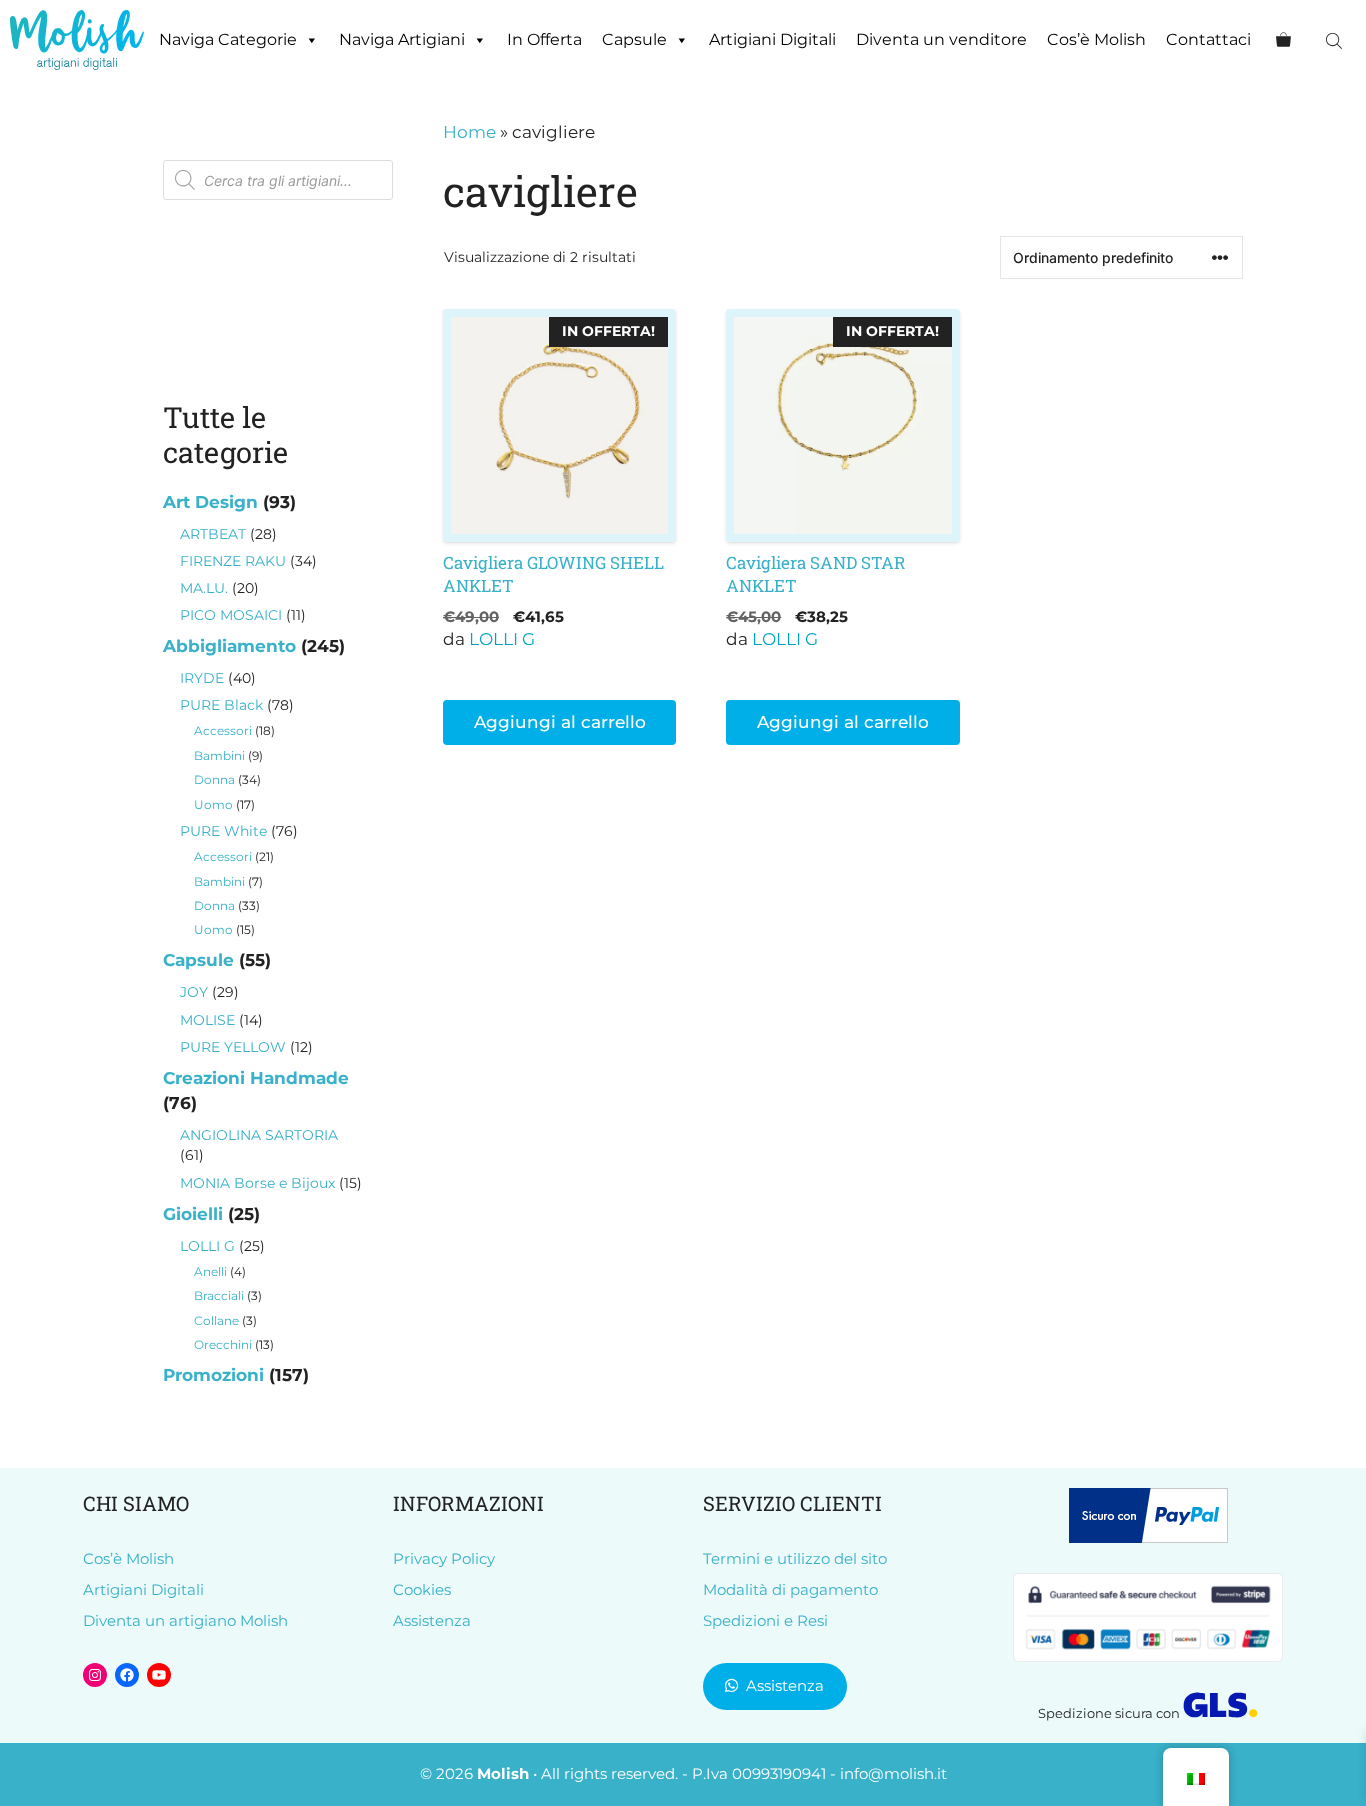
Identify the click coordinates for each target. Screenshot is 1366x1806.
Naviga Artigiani (402, 39)
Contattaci (1208, 39)
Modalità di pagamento (790, 1589)
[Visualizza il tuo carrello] (1283, 40)
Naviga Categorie (228, 39)
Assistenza (432, 1620)
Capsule (634, 39)
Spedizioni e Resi (765, 1620)
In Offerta (544, 39)
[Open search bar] (1336, 40)
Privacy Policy (444, 1558)
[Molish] (77, 40)
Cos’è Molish (1096, 39)
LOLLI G (502, 639)
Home (469, 132)
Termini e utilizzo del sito (795, 1558)
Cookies (422, 1589)
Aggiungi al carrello (560, 722)
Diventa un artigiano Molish (185, 1620)
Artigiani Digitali (772, 39)
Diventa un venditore (941, 39)
